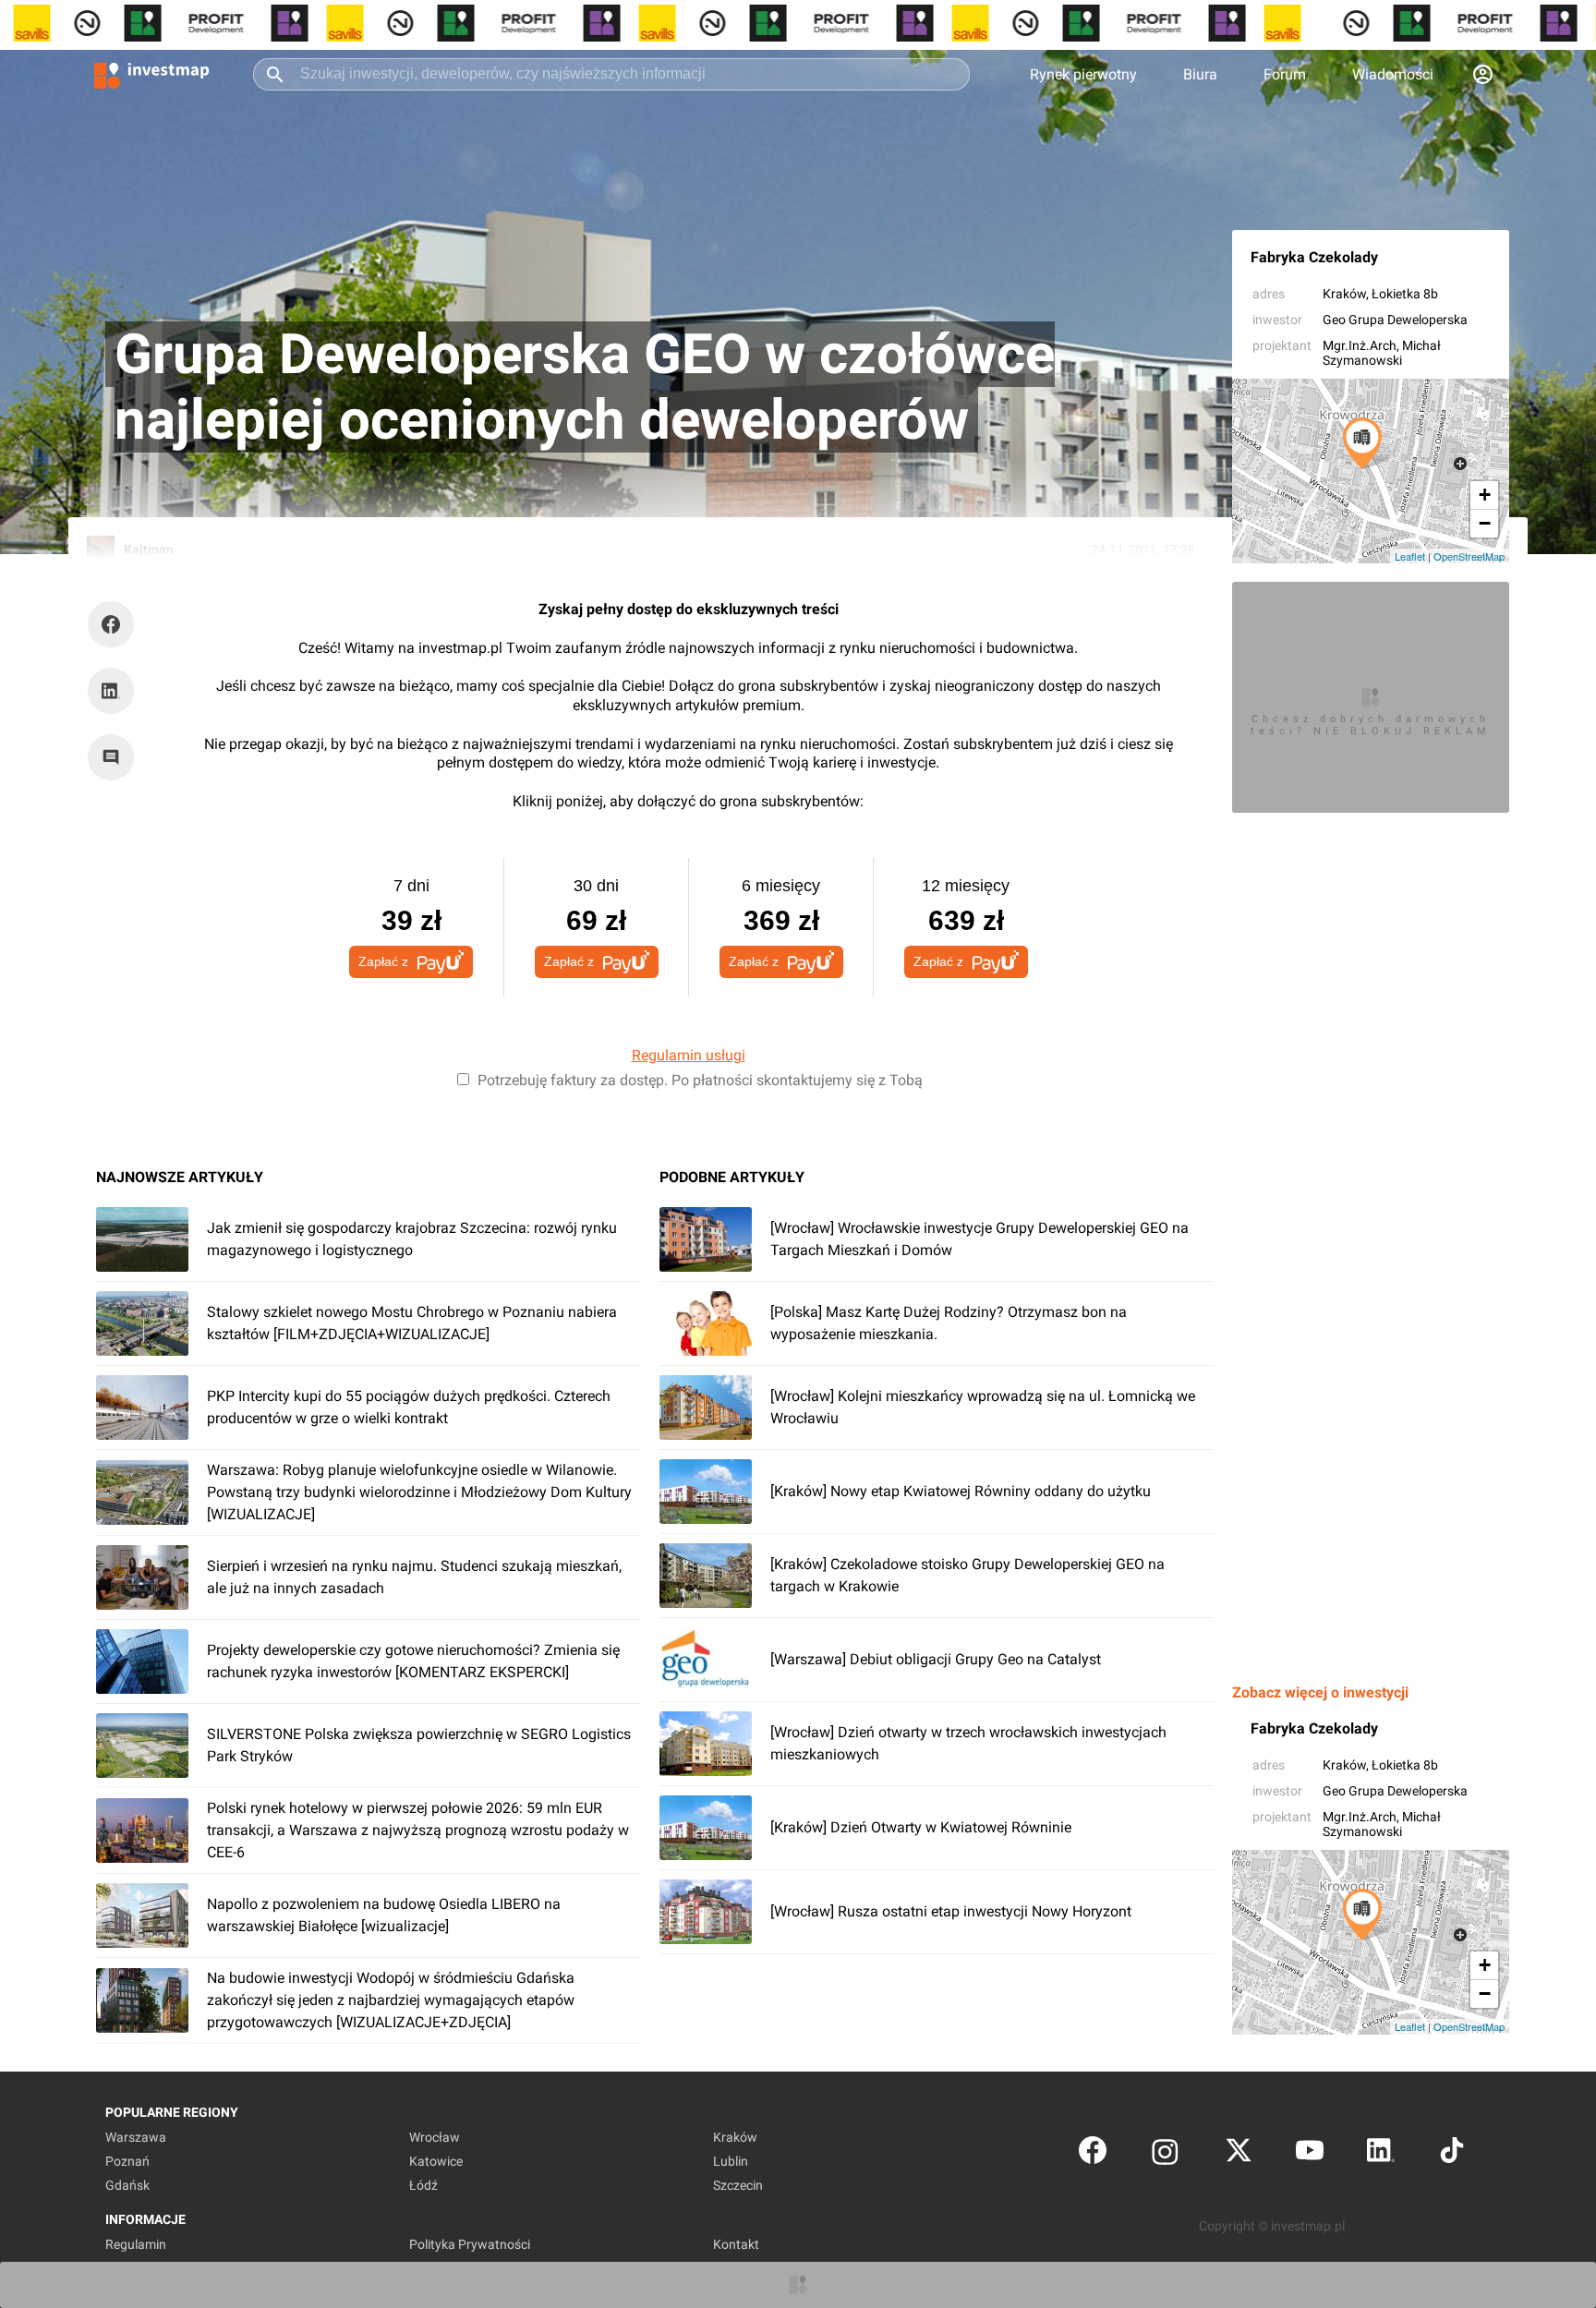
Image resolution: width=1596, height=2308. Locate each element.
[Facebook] (1093, 2154)
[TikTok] (1452, 2154)
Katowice (436, 2161)
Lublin (731, 2161)
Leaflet (1410, 556)
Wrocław (435, 2137)
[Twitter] (1239, 2154)
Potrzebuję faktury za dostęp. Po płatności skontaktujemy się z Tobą (700, 1080)
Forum (1285, 74)
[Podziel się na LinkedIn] (111, 691)
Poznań (127, 2161)
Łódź (423, 2185)
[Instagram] (1165, 2154)
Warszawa (136, 2137)
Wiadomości (1393, 74)
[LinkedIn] (1381, 2154)
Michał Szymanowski (1382, 353)
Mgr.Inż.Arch (1360, 345)
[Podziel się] (115, 624)
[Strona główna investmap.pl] (151, 74)
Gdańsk (127, 2185)
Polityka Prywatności (470, 2244)
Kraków (1344, 294)
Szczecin (738, 2185)
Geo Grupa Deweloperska (1395, 320)
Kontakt (736, 2244)
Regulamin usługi (689, 1055)
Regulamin (136, 2244)
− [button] (1485, 523)
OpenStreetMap (1469, 556)
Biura (1200, 74)
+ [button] (1485, 495)
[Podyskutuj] (115, 757)
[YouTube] (1310, 2154)
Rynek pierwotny (1083, 74)
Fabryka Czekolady (1314, 257)
